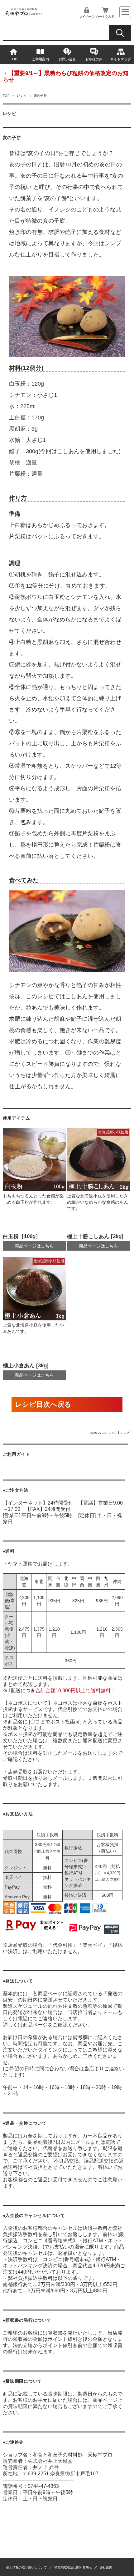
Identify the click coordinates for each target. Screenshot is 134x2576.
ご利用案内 (40, 59)
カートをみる (105, 17)
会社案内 (106, 2567)
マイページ (87, 17)
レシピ (22, 96)
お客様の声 (94, 59)
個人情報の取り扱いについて (26, 2567)
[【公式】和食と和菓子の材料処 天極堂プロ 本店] (24, 15)
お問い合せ (67, 59)
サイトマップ (121, 59)
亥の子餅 (12, 138)
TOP (14, 59)
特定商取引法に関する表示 (73, 2567)
